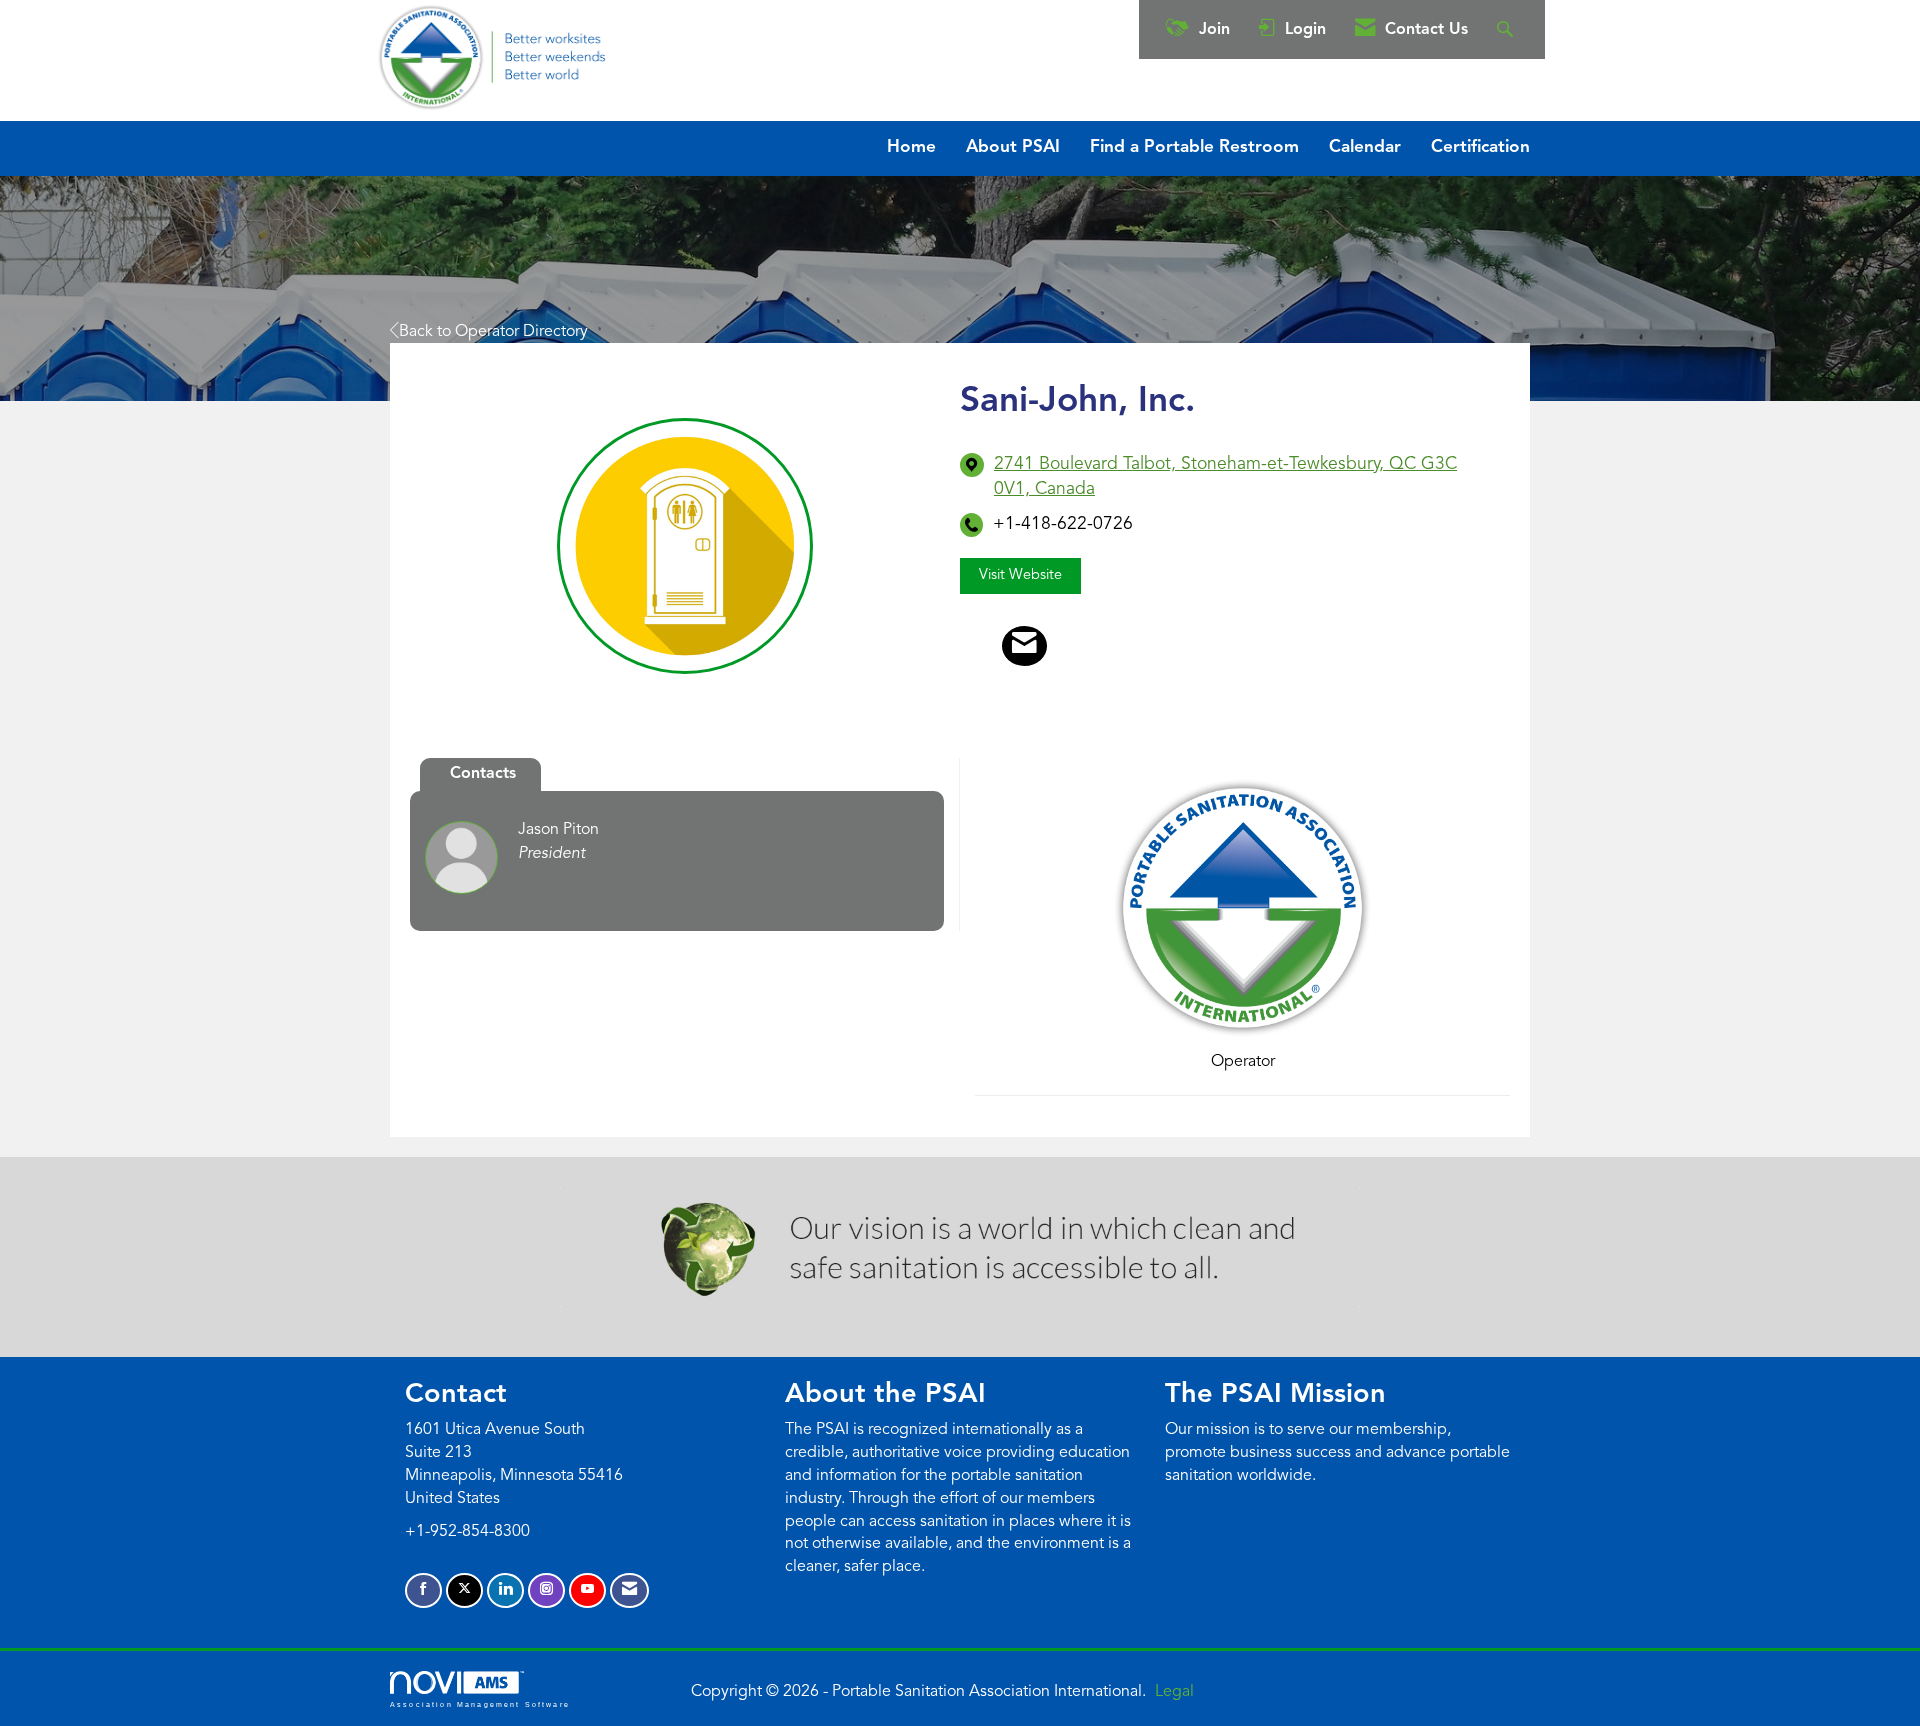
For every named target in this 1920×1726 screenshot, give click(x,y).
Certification (1480, 147)
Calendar (1365, 147)
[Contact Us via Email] (629, 1590)
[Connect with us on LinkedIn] (505, 1590)
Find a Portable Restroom (1194, 147)
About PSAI (1013, 147)
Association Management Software (480, 1704)
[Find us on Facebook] (423, 1590)
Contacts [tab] (483, 774)
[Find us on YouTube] (587, 1590)
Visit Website (1020, 575)
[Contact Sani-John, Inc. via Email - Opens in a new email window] (1024, 646)
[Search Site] (1507, 29)
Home (911, 147)
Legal (1174, 1692)
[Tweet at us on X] (464, 1590)
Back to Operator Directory (493, 332)
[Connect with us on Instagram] (546, 1590)
